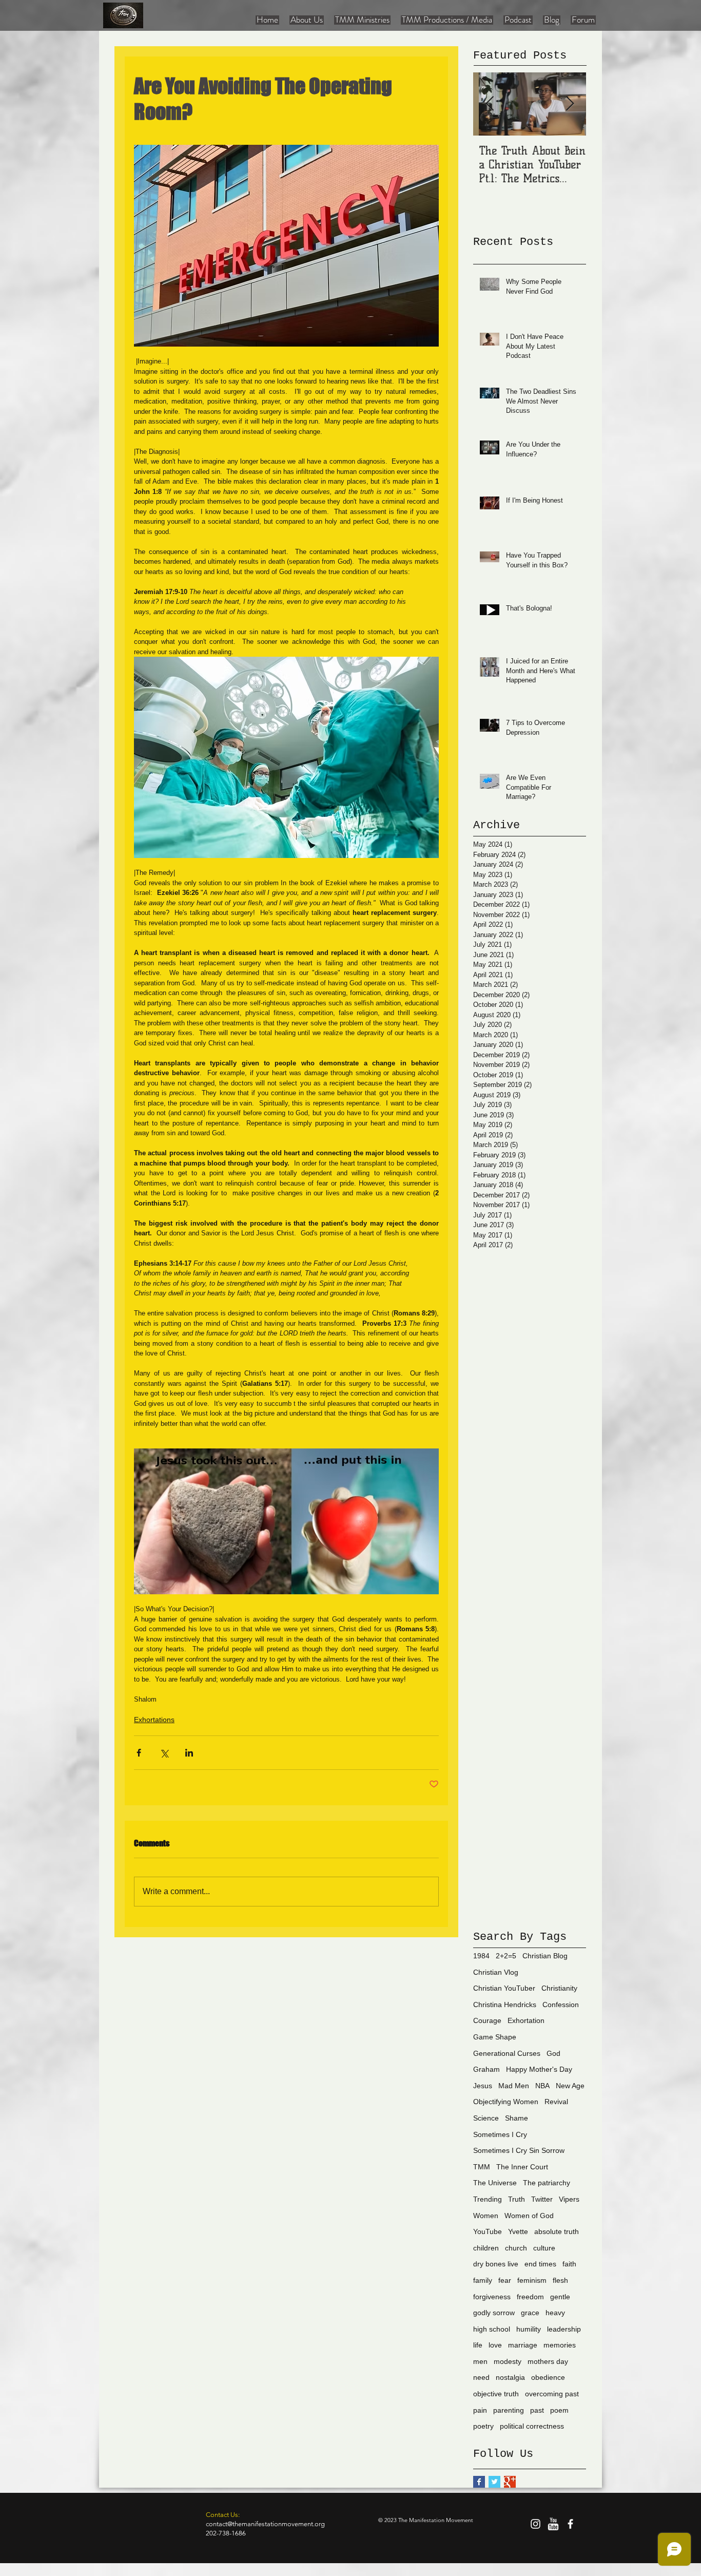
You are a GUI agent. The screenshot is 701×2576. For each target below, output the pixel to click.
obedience (548, 2377)
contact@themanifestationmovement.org (265, 2524)
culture (544, 2248)
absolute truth (557, 2231)
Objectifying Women (506, 2102)
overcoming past (552, 2394)
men (480, 2361)
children (486, 2248)
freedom (530, 2297)
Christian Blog (545, 1956)
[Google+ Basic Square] (510, 2482)
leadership (564, 2329)
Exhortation (526, 2020)
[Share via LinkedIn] (189, 1753)
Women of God (529, 2216)
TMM (482, 2167)
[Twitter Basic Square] (494, 2482)
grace (530, 2313)
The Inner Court (522, 2167)
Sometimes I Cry (500, 2134)
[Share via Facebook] (139, 1753)
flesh (560, 2280)
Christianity (559, 1988)
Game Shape (495, 2037)
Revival (556, 2102)
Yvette (518, 2231)
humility (529, 2329)
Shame (517, 2118)
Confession (561, 2005)
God (553, 2053)
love (495, 2345)
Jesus (483, 2086)
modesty (508, 2361)
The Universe (495, 2183)
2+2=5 (506, 1956)
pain (480, 2410)
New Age (570, 2086)
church (516, 2248)
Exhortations (154, 1720)
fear (505, 2280)
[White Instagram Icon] (536, 2524)
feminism (532, 2280)
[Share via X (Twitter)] (164, 1753)
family (483, 2280)
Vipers (569, 2199)
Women (486, 2216)
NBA (542, 2086)
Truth (517, 2199)
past (537, 2410)
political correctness (532, 2426)
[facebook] (570, 2524)
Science (486, 2118)
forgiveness (492, 2297)
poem (559, 2410)
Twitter (542, 2199)
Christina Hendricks (505, 2005)
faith (569, 2264)
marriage (523, 2345)
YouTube (488, 2231)
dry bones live (496, 2264)
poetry (483, 2426)
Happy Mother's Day (539, 2069)
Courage (487, 2020)
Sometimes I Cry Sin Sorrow (519, 2150)
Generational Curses (507, 2053)
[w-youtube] (553, 2524)
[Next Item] (570, 104)
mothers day (548, 2361)
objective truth (496, 2394)
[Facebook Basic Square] (479, 2482)
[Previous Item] (490, 104)
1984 (481, 1956)
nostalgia (510, 2377)
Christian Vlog (496, 1972)
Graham (486, 2069)
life (478, 2345)
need (481, 2377)
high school (492, 2329)
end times (540, 2264)
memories (560, 2345)
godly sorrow (494, 2313)
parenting (509, 2410)
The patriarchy (547, 2183)
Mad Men (514, 2086)
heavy (555, 2313)
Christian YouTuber (504, 1988)
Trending (488, 2199)
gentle (560, 2297)
